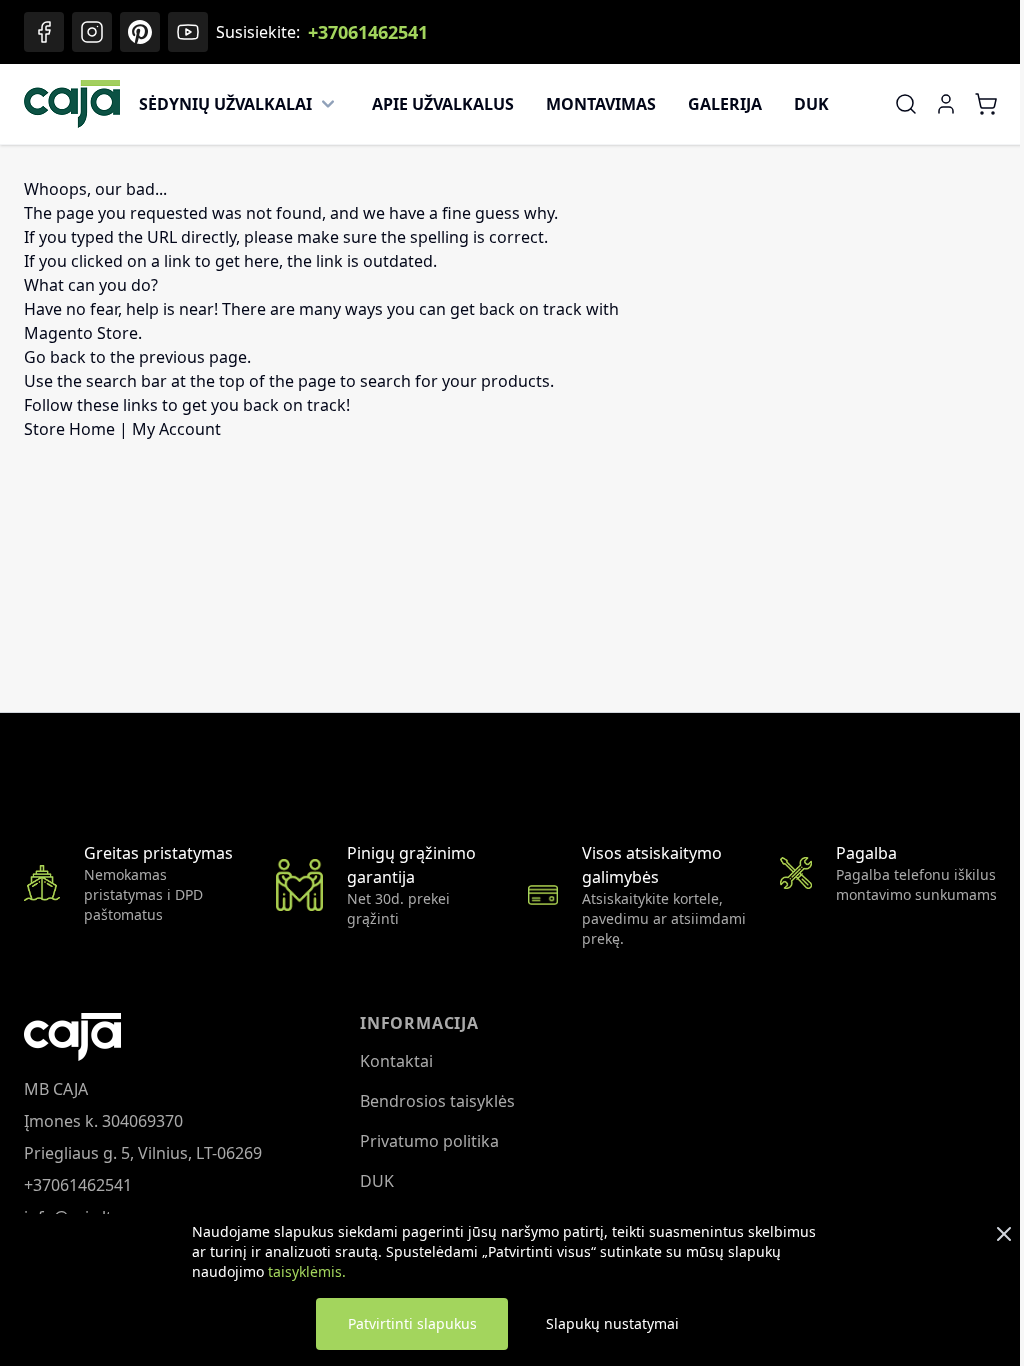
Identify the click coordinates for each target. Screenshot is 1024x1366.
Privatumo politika (429, 1141)
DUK (811, 104)
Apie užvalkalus (443, 104)
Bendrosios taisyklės (437, 1101)
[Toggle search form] (906, 104)
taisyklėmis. (307, 1271)
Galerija (725, 104)
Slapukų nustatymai (612, 1323)
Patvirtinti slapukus (412, 1323)
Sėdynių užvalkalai (225, 104)
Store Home (69, 429)
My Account (176, 429)
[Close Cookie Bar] (1004, 1234)
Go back (55, 357)
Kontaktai (396, 1061)
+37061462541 (368, 32)
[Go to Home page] (72, 104)
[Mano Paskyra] (946, 104)
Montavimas (601, 104)
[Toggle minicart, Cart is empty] (986, 104)
